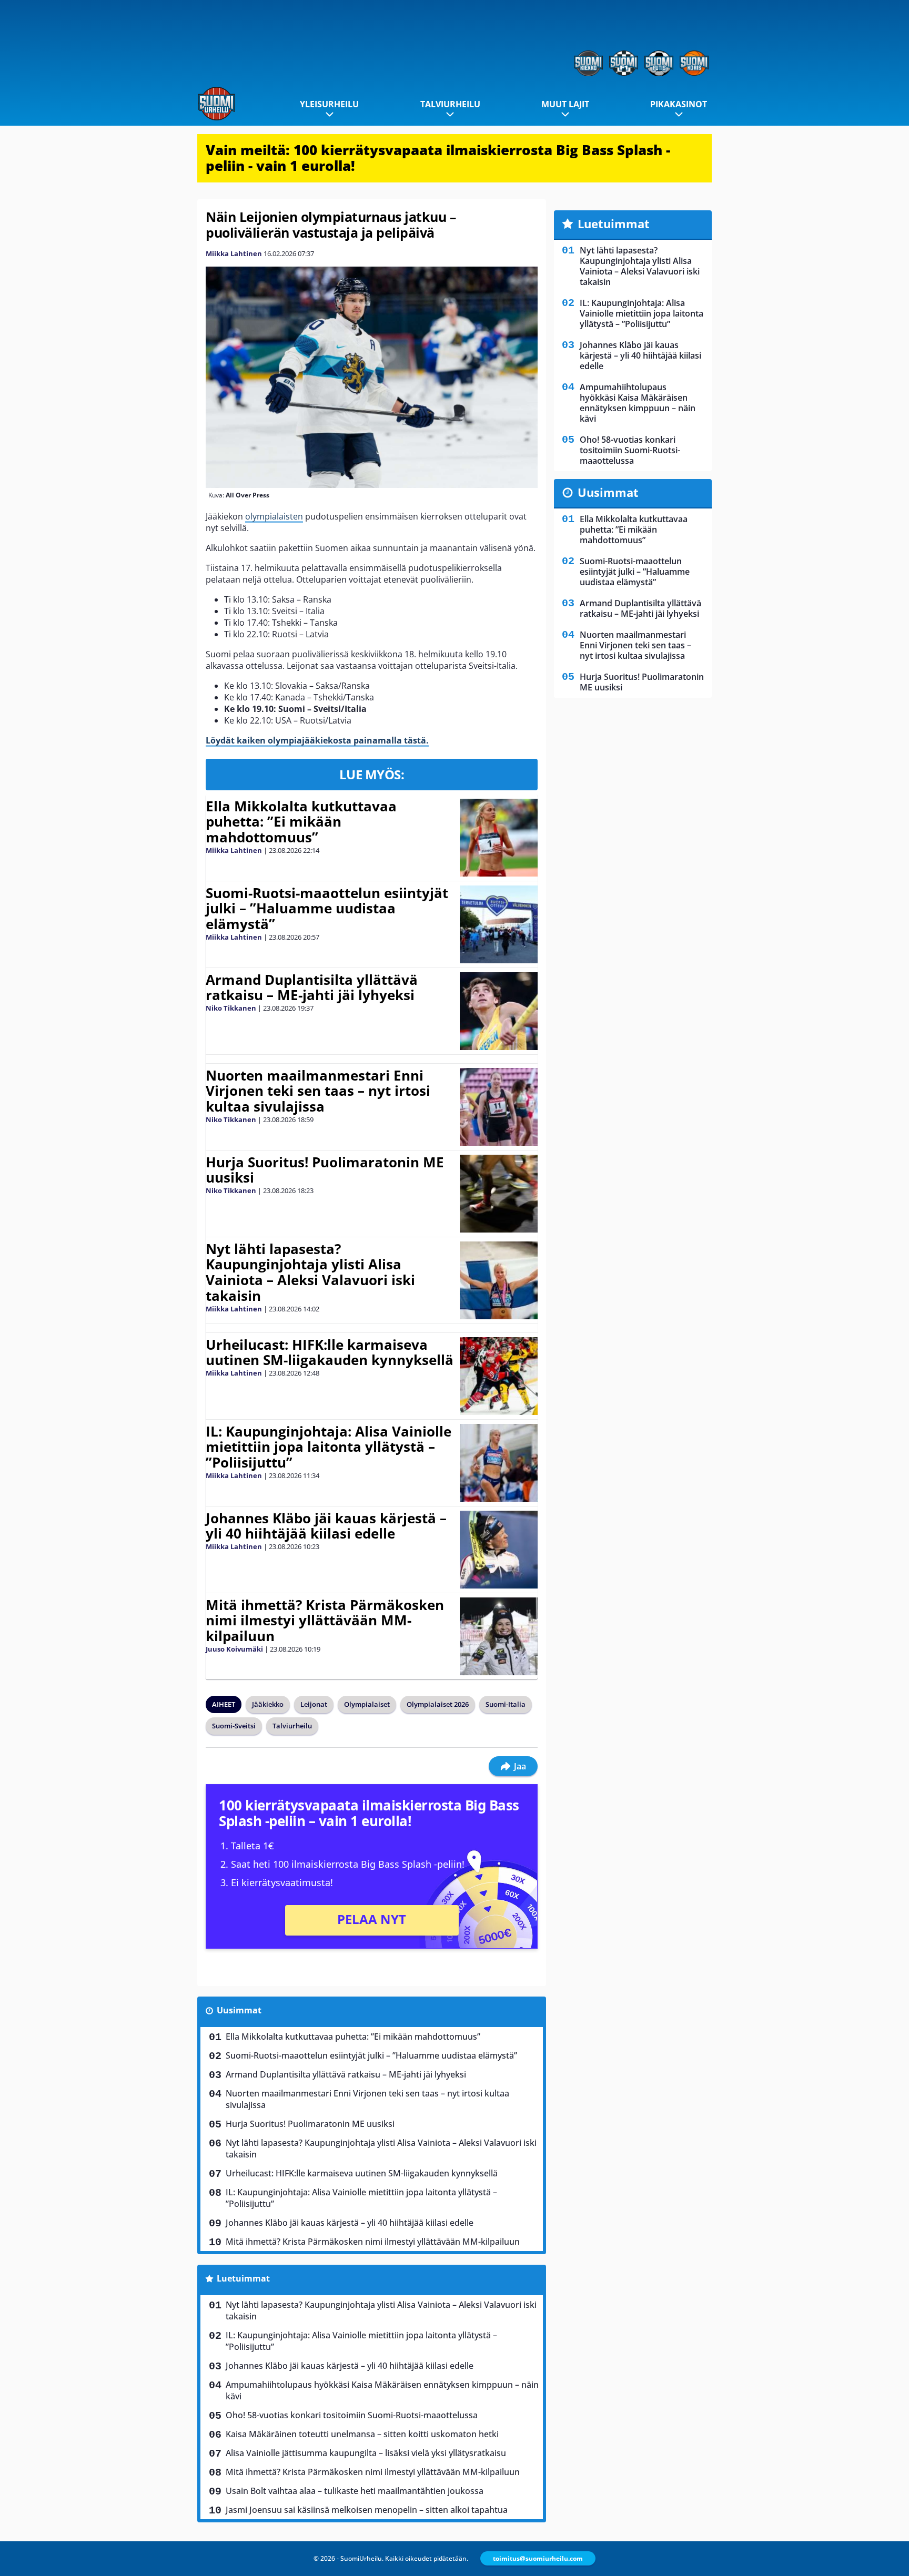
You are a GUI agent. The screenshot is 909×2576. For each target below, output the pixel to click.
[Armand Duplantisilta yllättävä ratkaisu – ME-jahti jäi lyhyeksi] (498, 1011)
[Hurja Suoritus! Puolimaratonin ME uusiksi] (498, 1194)
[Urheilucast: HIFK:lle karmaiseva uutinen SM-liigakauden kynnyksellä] (498, 1376)
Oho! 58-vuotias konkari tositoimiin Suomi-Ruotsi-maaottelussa (352, 2415)
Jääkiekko (268, 1704)
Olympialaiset (367, 1704)
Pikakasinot (679, 104)
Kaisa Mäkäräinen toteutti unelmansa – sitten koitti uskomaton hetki (362, 2434)
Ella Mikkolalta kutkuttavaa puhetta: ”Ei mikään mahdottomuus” (301, 822)
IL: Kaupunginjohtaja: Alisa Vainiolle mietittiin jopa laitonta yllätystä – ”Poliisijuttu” (329, 1447)
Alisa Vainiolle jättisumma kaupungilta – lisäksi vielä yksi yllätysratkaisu (366, 2453)
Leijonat (314, 1704)
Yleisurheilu (329, 104)
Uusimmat (239, 2010)
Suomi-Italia (506, 1704)
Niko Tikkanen (231, 1008)
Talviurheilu (450, 104)
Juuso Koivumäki (234, 1649)
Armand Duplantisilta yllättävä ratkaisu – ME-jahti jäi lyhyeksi (312, 987)
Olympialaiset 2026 (438, 1704)
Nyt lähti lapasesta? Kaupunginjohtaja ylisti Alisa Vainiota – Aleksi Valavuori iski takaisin (310, 1272)
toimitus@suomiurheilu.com (538, 2558)
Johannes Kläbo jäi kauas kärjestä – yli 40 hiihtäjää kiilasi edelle (326, 1526)
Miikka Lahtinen (234, 253)
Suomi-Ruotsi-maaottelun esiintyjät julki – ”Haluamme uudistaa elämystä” (327, 909)
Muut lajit (565, 104)
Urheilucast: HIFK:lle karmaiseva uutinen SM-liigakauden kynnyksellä (330, 1352)
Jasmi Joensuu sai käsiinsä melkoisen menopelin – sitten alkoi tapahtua (367, 2510)
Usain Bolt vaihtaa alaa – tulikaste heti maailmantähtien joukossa (355, 2491)
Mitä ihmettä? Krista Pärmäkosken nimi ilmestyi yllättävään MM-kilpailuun (325, 1621)
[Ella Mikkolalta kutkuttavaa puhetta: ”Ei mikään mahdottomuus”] (498, 838)
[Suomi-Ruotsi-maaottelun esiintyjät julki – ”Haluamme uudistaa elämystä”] (498, 924)
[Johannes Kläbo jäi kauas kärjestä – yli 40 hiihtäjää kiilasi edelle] (498, 1550)
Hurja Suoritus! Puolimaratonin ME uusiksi (325, 1170)
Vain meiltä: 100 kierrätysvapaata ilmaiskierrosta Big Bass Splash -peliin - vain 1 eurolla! (438, 158)
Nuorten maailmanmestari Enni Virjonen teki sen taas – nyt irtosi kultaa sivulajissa (318, 1091)
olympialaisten (274, 516)
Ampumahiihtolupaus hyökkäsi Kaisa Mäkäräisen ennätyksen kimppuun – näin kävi (382, 2390)
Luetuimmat (243, 2278)
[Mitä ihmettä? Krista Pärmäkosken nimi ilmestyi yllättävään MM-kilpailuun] (498, 1636)
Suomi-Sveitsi (234, 1726)
